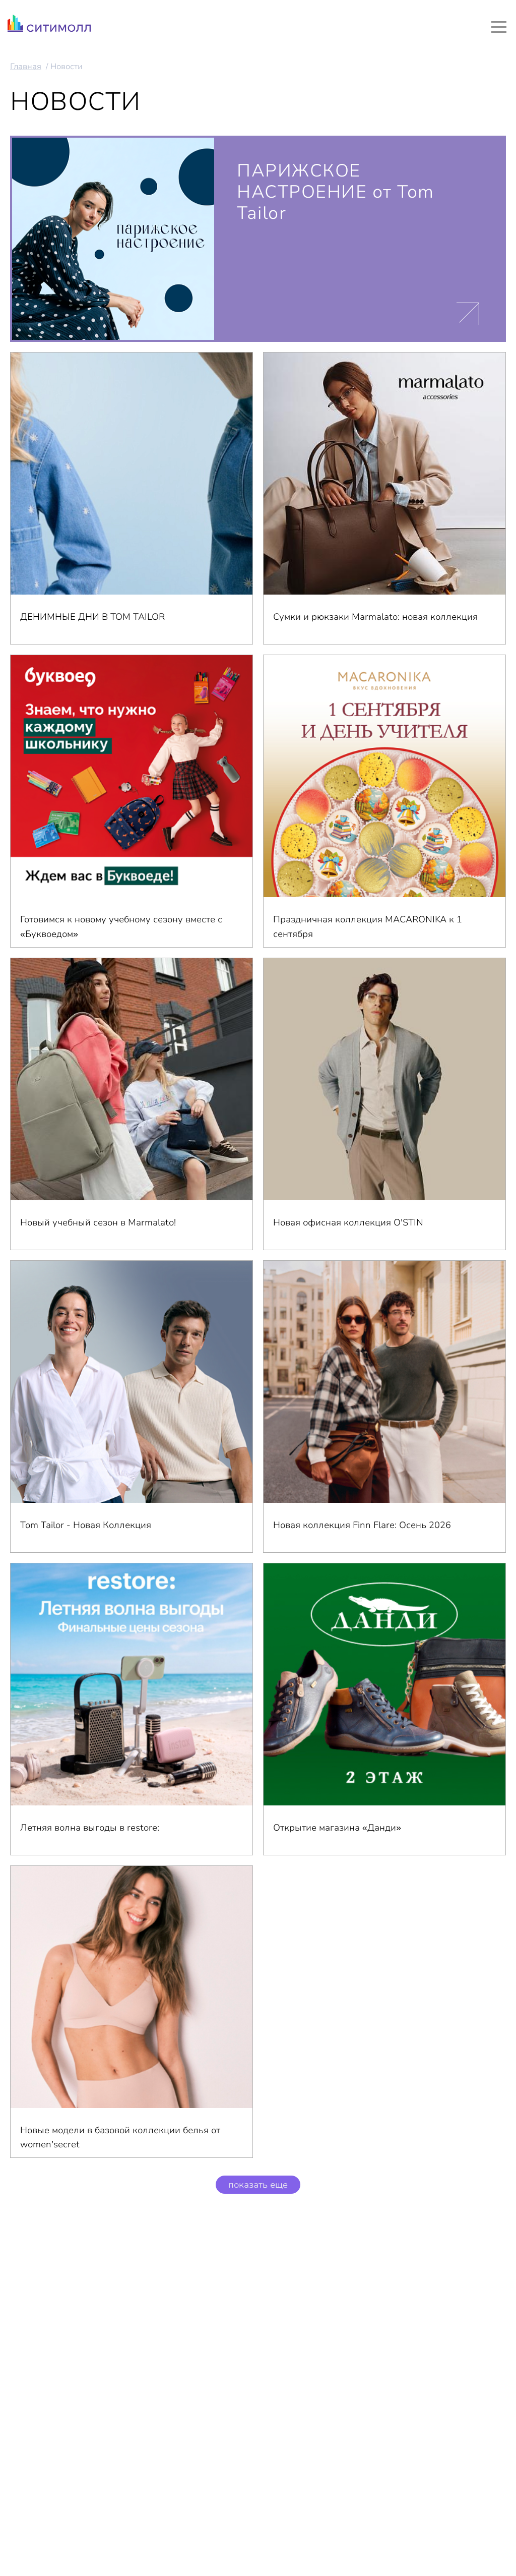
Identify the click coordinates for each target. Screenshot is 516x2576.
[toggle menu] (499, 27)
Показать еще (258, 2185)
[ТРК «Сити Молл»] (49, 26)
